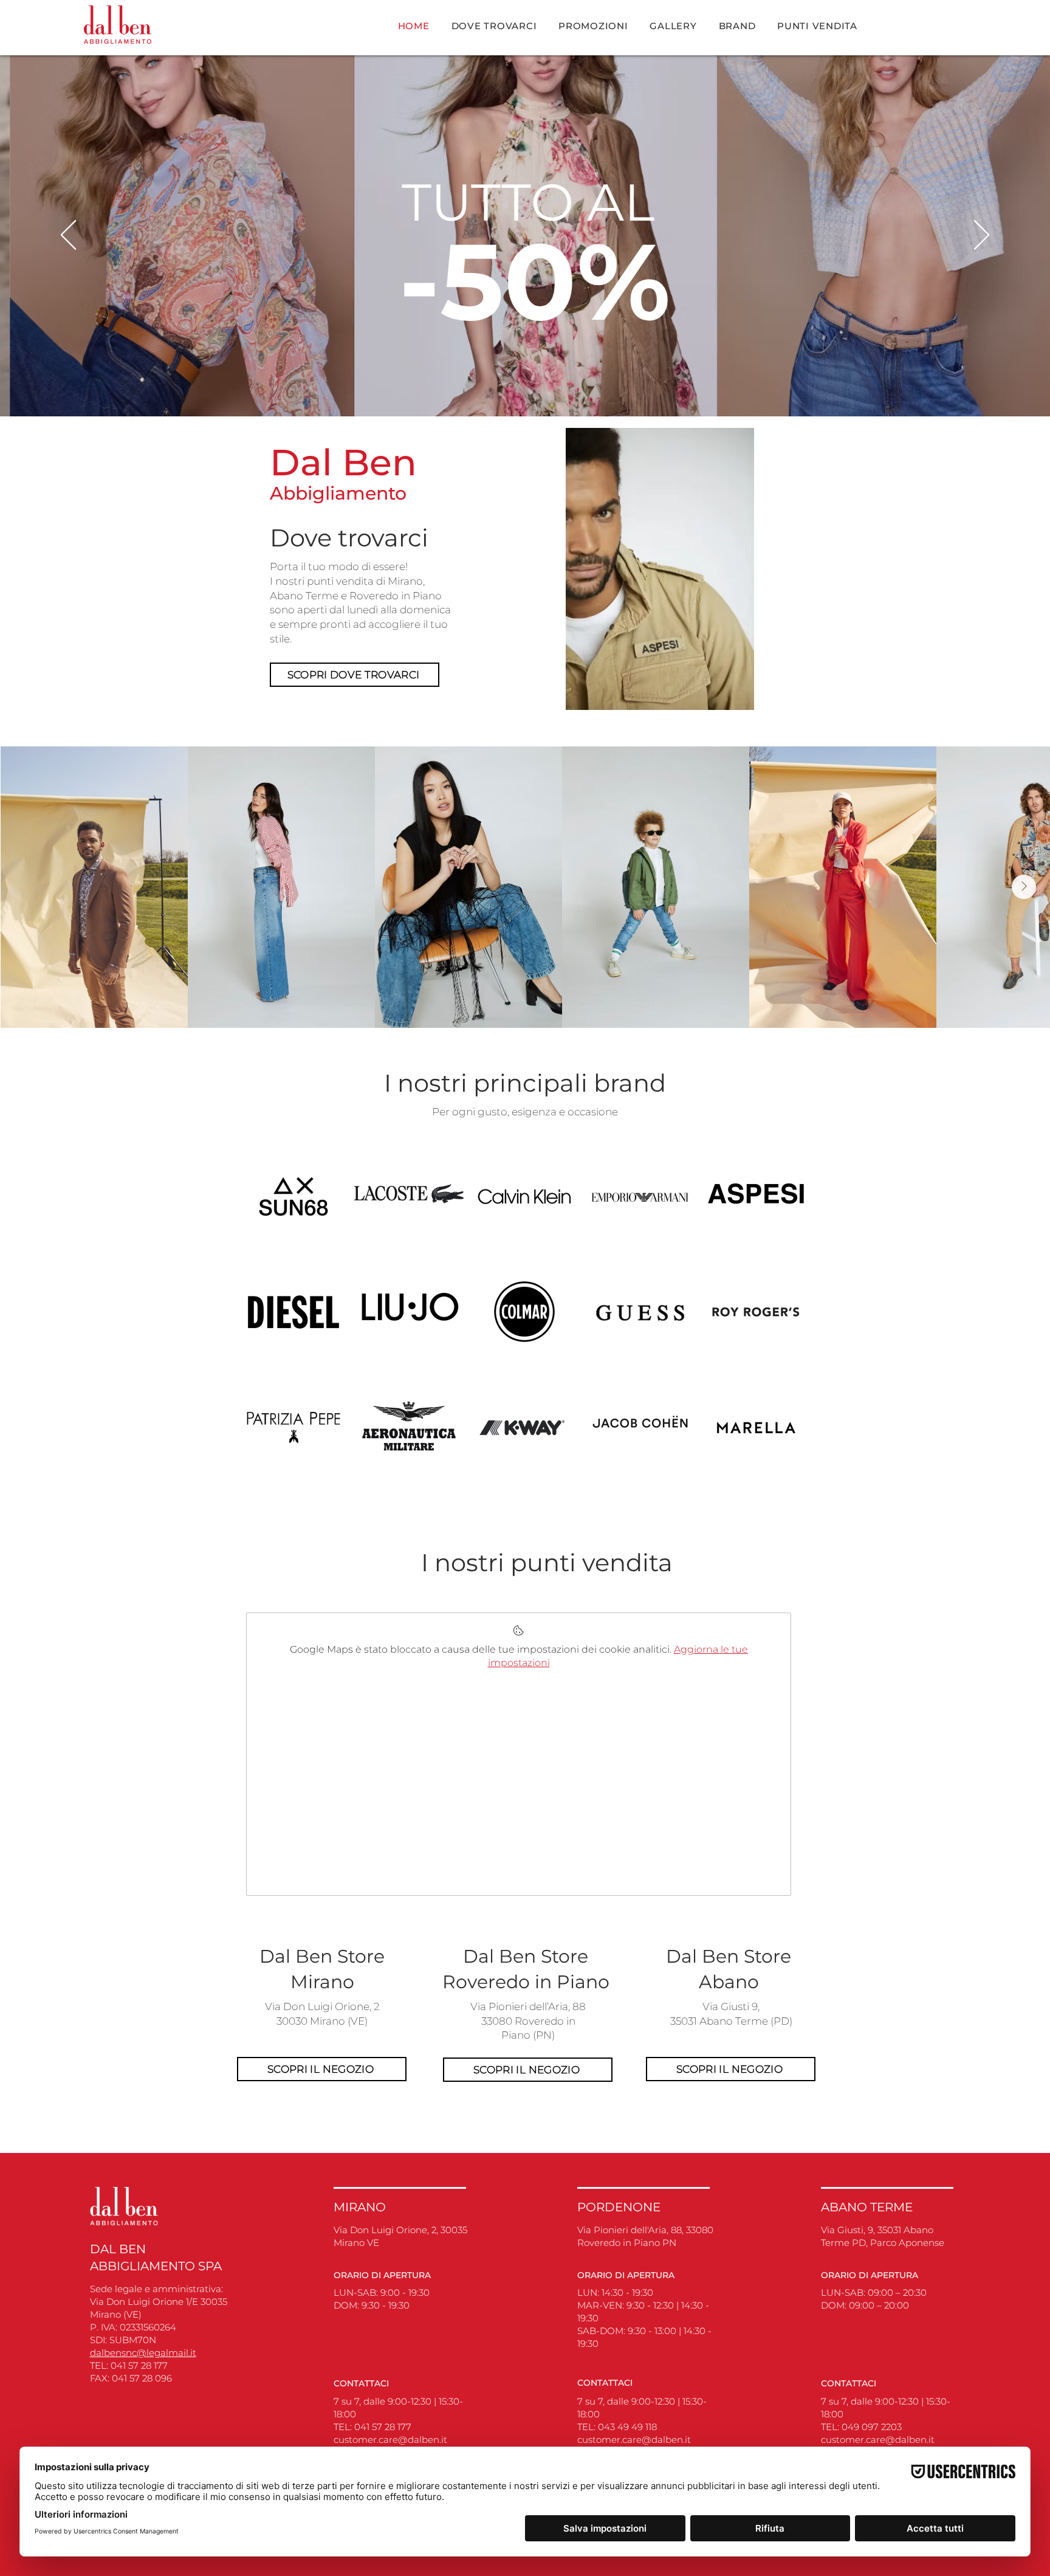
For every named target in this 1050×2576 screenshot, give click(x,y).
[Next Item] (1024, 887)
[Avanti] (982, 236)
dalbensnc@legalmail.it (143, 2353)
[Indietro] (68, 236)
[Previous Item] (26, 887)
